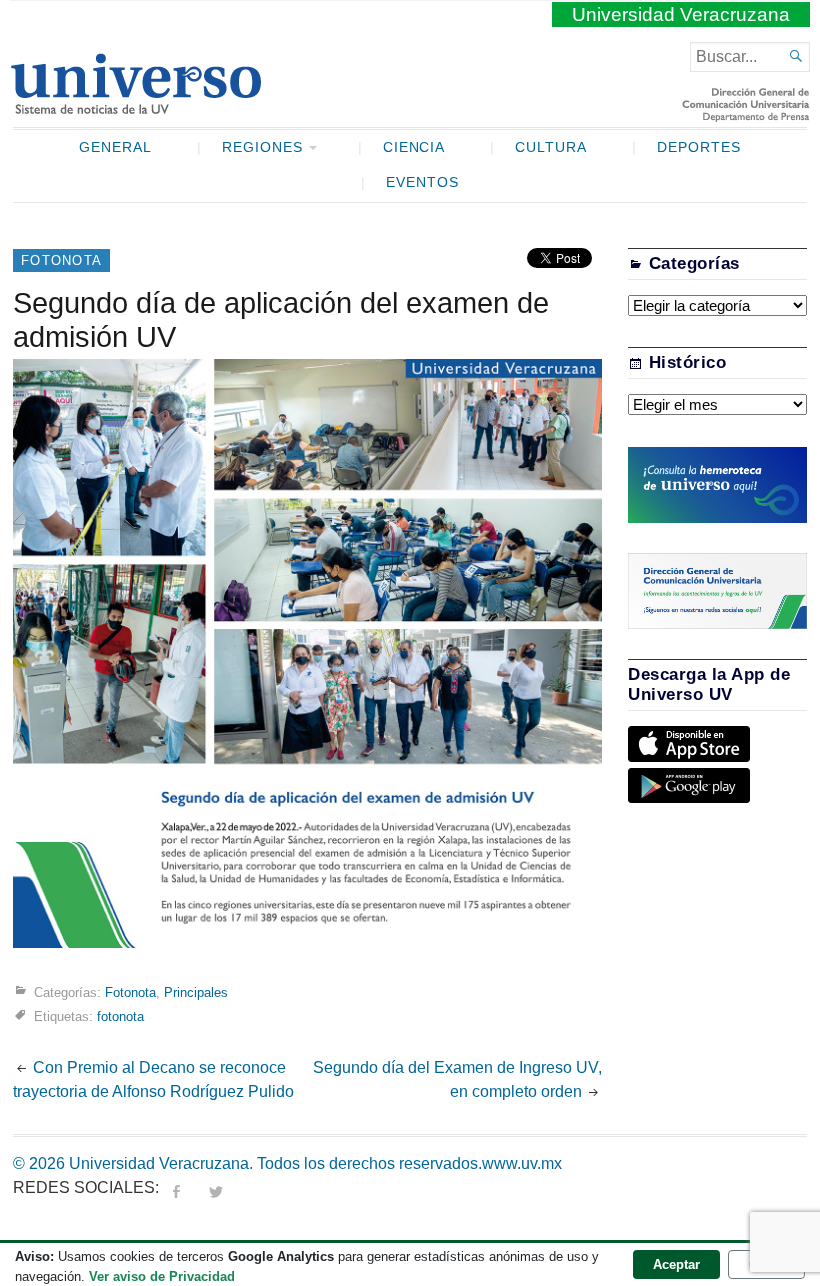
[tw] (216, 1187)
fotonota (120, 1016)
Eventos (422, 182)
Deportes (699, 147)
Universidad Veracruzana (681, 14)
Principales (196, 992)
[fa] (176, 1187)
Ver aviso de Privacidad (162, 1276)
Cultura (551, 147)
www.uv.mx (522, 1163)
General (115, 147)
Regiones (262, 147)
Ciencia (414, 147)
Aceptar (676, 1264)
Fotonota (61, 260)
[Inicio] (135, 106)
